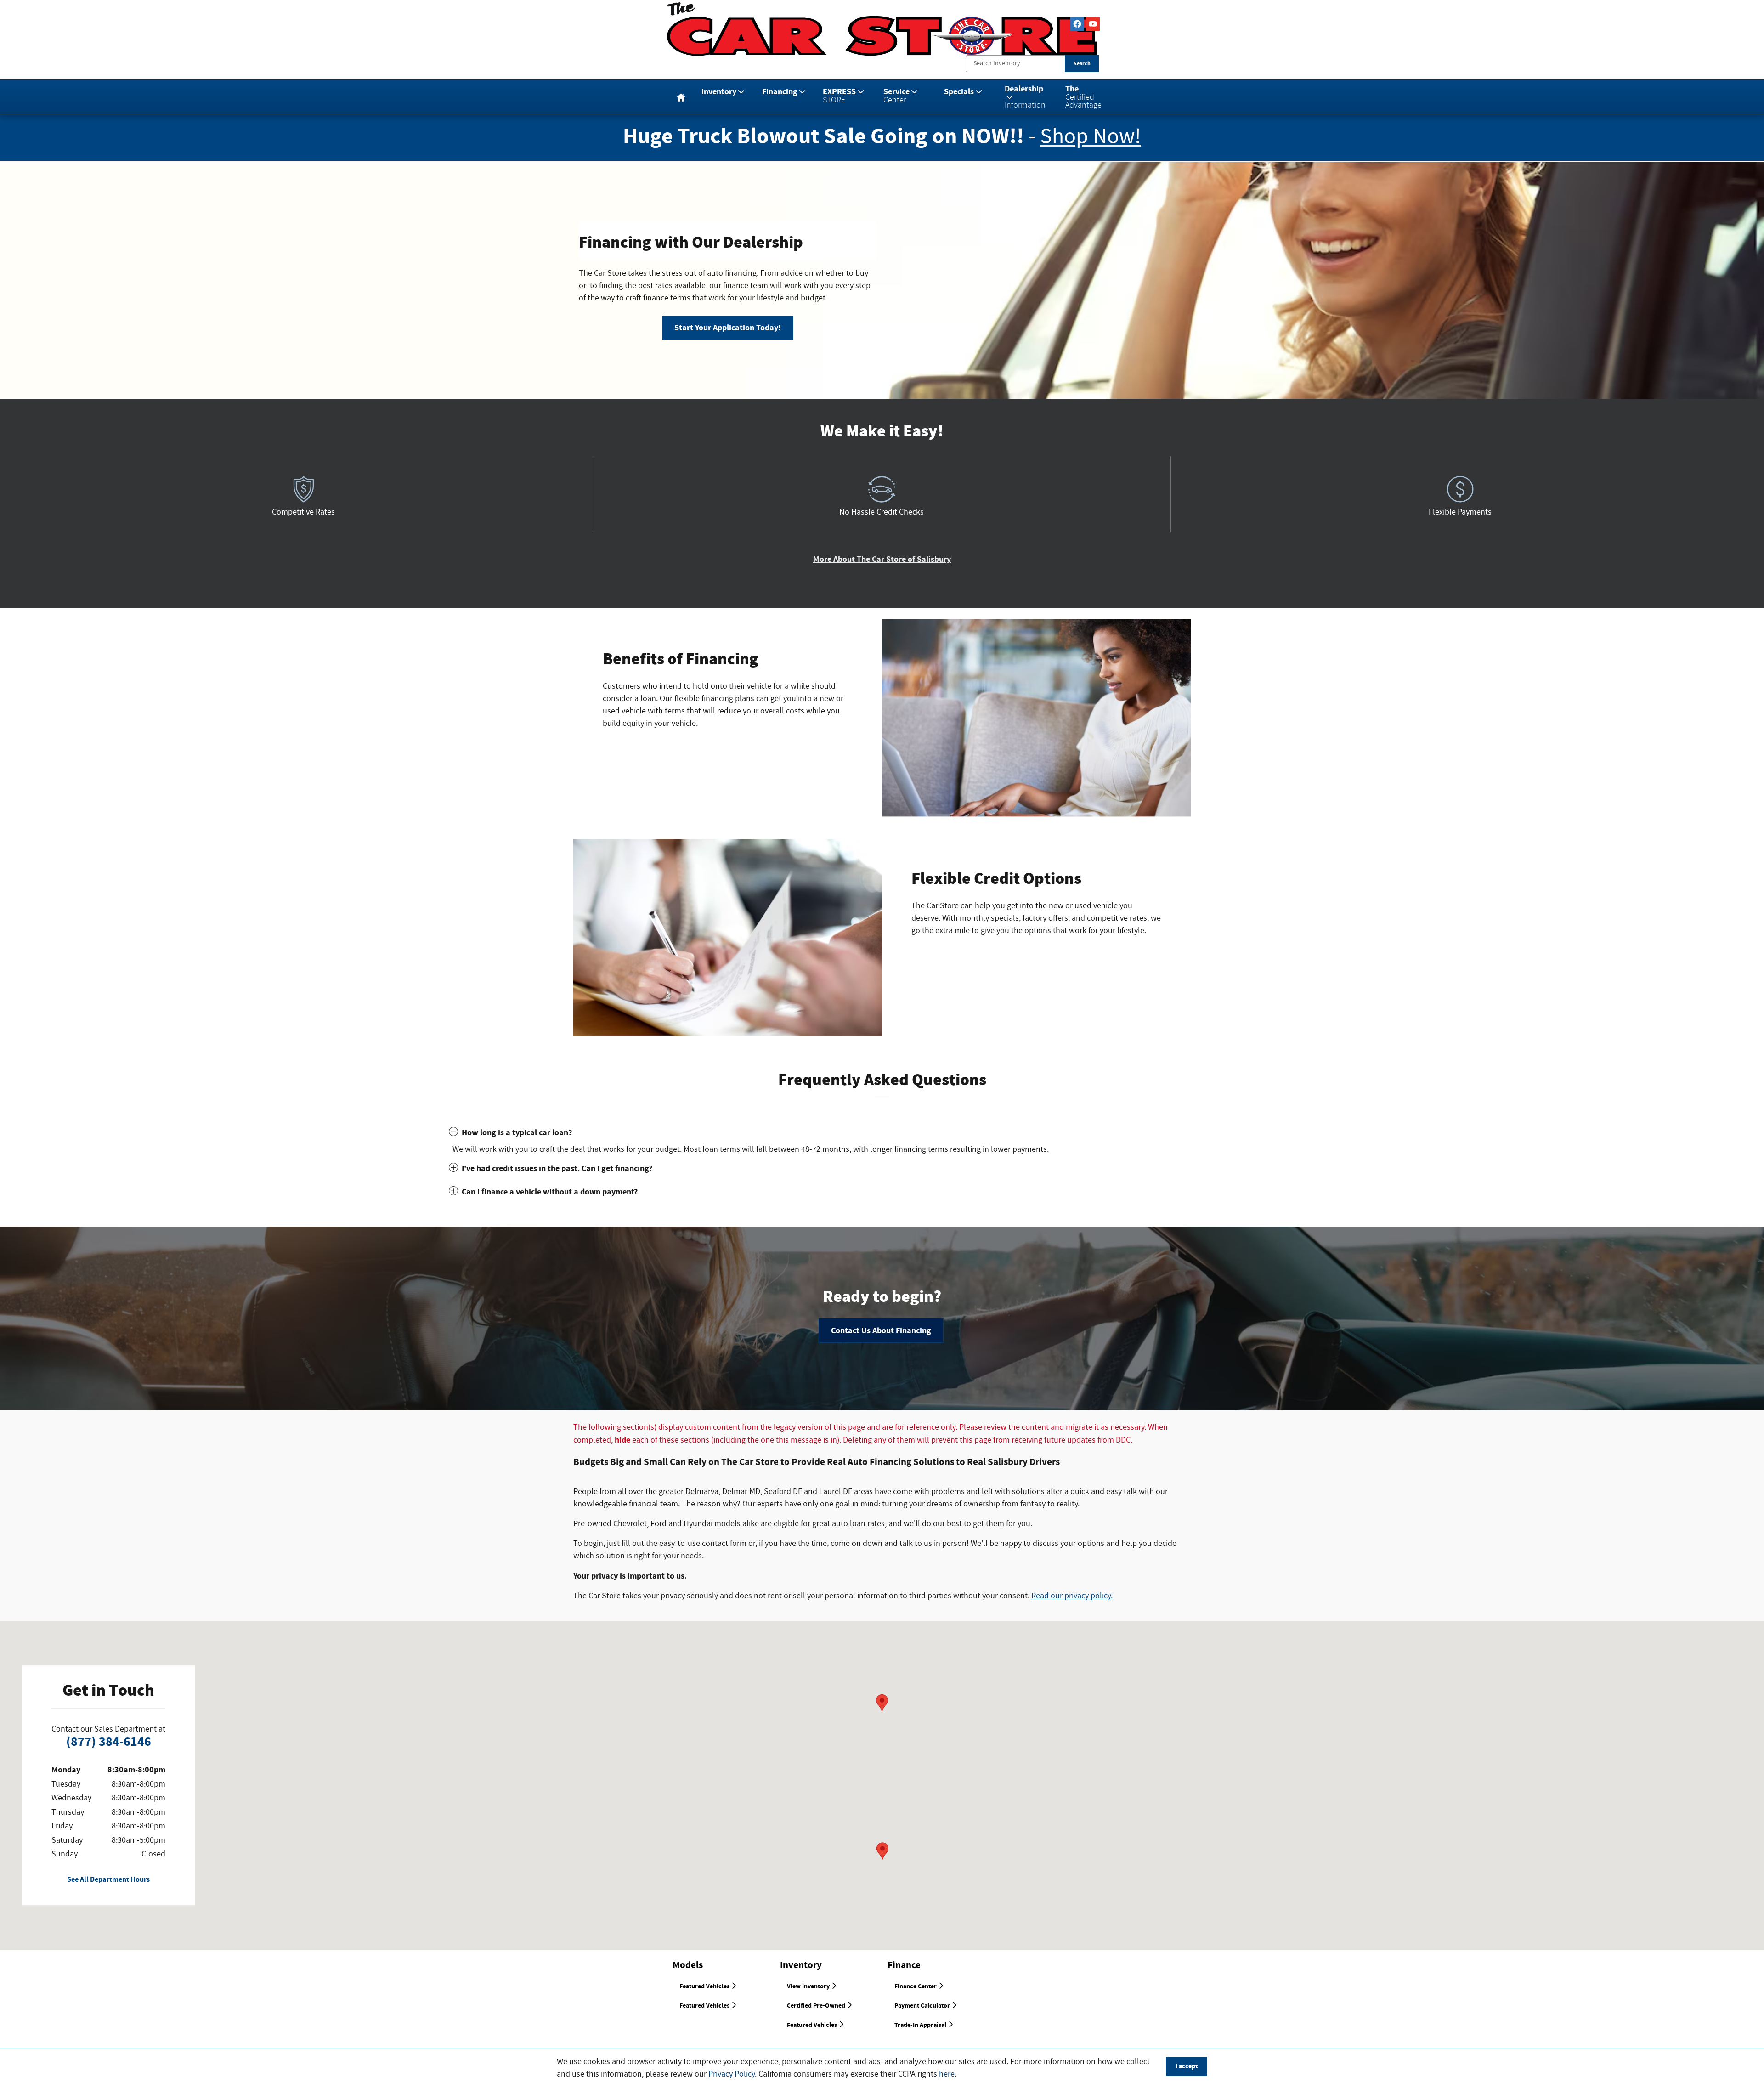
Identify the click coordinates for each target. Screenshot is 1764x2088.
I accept (1187, 2066)
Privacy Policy (732, 2074)
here (947, 2074)
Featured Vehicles (705, 1986)
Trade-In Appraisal (921, 2025)
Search (1082, 63)
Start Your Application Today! (728, 328)
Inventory (719, 92)
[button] (882, 1133)
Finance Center (916, 1986)
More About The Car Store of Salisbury (882, 559)
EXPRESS (839, 95)
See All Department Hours (108, 1880)
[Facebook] (1077, 24)
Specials (959, 92)
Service (896, 95)
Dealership (1025, 96)
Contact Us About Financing (881, 1331)
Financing (780, 92)
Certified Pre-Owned (817, 2006)
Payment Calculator (923, 2006)
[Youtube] (1093, 24)
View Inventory (809, 1986)
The (1083, 96)
